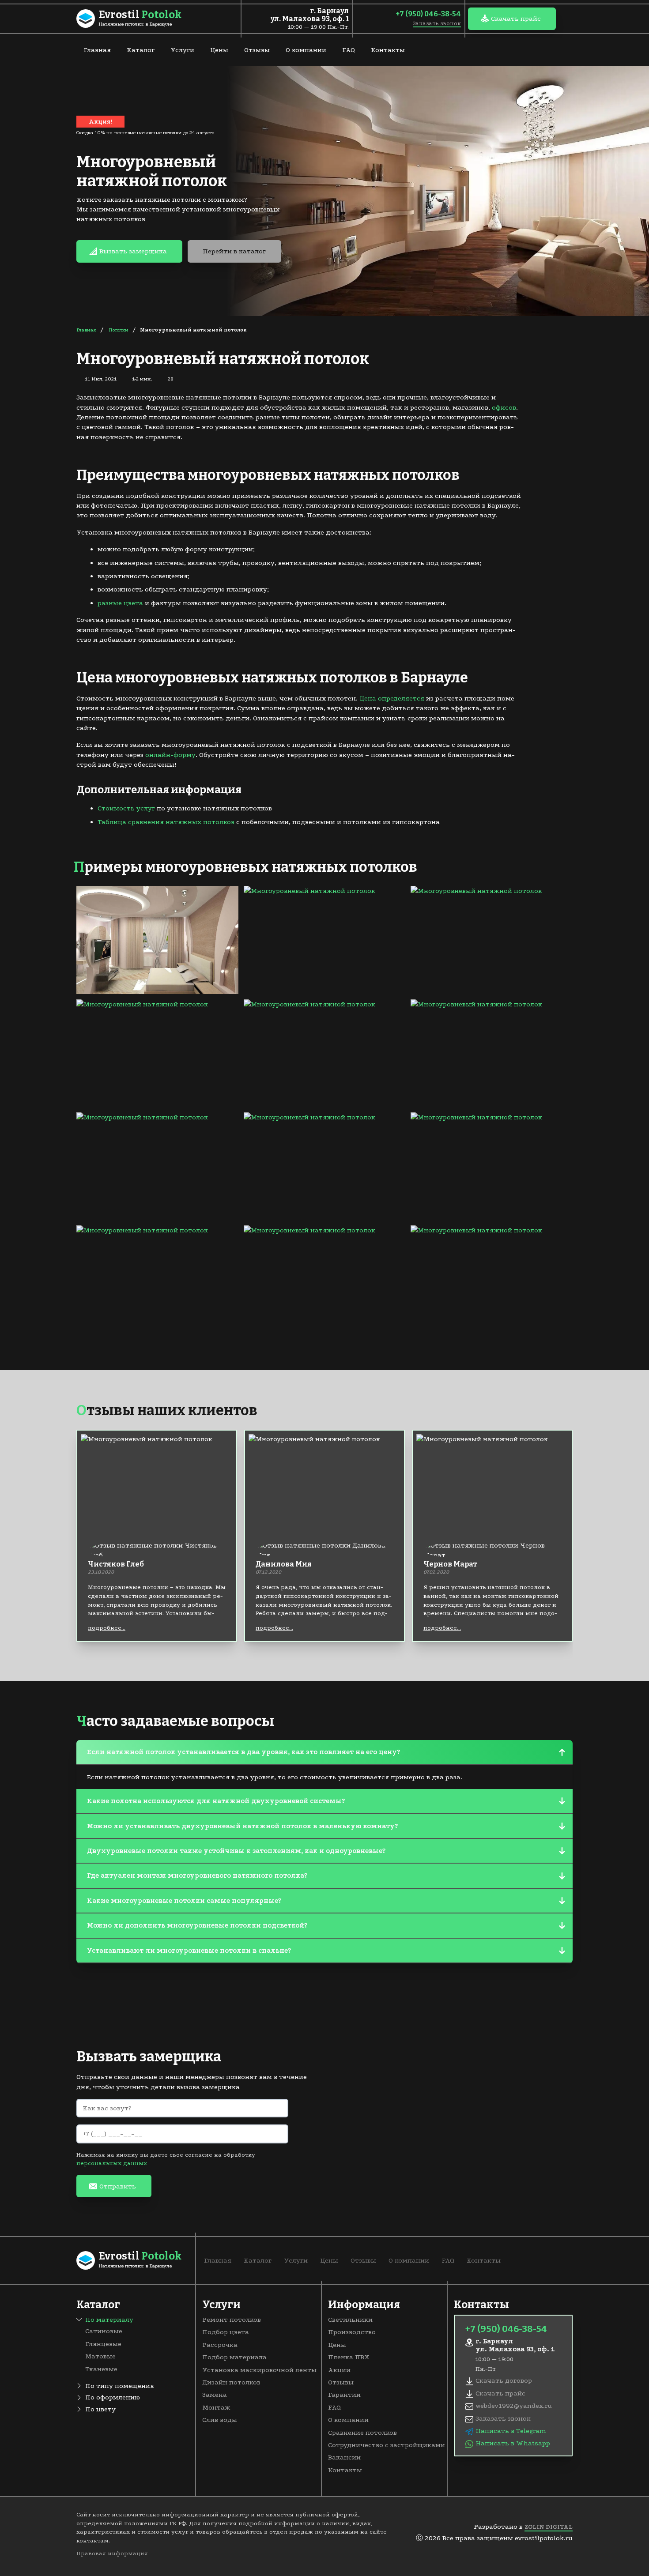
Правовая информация (112, 2553)
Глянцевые (103, 2344)
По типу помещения (120, 2386)
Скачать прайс (516, 19)
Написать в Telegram (511, 2431)
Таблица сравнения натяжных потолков (166, 822)
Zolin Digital (549, 2527)
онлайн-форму (170, 755)
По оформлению (113, 2397)
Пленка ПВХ (349, 2357)
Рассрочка (220, 2345)
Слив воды (220, 2420)
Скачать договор (504, 2380)
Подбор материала (234, 2357)
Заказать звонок (437, 23)
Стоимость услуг (126, 808)
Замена (215, 2395)
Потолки (119, 330)
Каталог (141, 50)
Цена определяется (392, 698)
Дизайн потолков (231, 2382)
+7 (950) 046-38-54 (428, 14)
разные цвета (120, 603)
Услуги (182, 50)
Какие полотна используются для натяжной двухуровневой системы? (216, 1801)
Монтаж (216, 2407)
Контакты (388, 50)
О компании (306, 50)
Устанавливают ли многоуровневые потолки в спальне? (189, 1951)
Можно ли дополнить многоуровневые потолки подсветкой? (197, 1925)
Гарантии (344, 2395)
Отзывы (257, 50)
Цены (219, 50)
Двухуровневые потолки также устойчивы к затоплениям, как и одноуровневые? (236, 1851)
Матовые (100, 2356)
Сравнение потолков (362, 2433)
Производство (352, 2332)
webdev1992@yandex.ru (514, 2406)
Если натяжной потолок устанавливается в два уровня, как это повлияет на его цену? (243, 1752)
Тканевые (101, 2369)
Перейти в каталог (234, 251)
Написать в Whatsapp (513, 2443)
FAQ (349, 50)
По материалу (109, 2320)
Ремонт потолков (232, 2320)
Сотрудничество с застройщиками (387, 2445)
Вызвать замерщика (133, 251)
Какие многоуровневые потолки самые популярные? (184, 1901)
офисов (504, 407)
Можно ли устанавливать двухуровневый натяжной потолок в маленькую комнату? (242, 1826)
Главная (97, 50)
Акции (339, 2370)
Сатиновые (104, 2331)
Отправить (118, 2186)
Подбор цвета (226, 2332)
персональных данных (112, 2163)
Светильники (350, 2320)
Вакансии (344, 2457)
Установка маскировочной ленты (259, 2370)
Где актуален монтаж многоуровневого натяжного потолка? (197, 1876)
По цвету (100, 2409)
